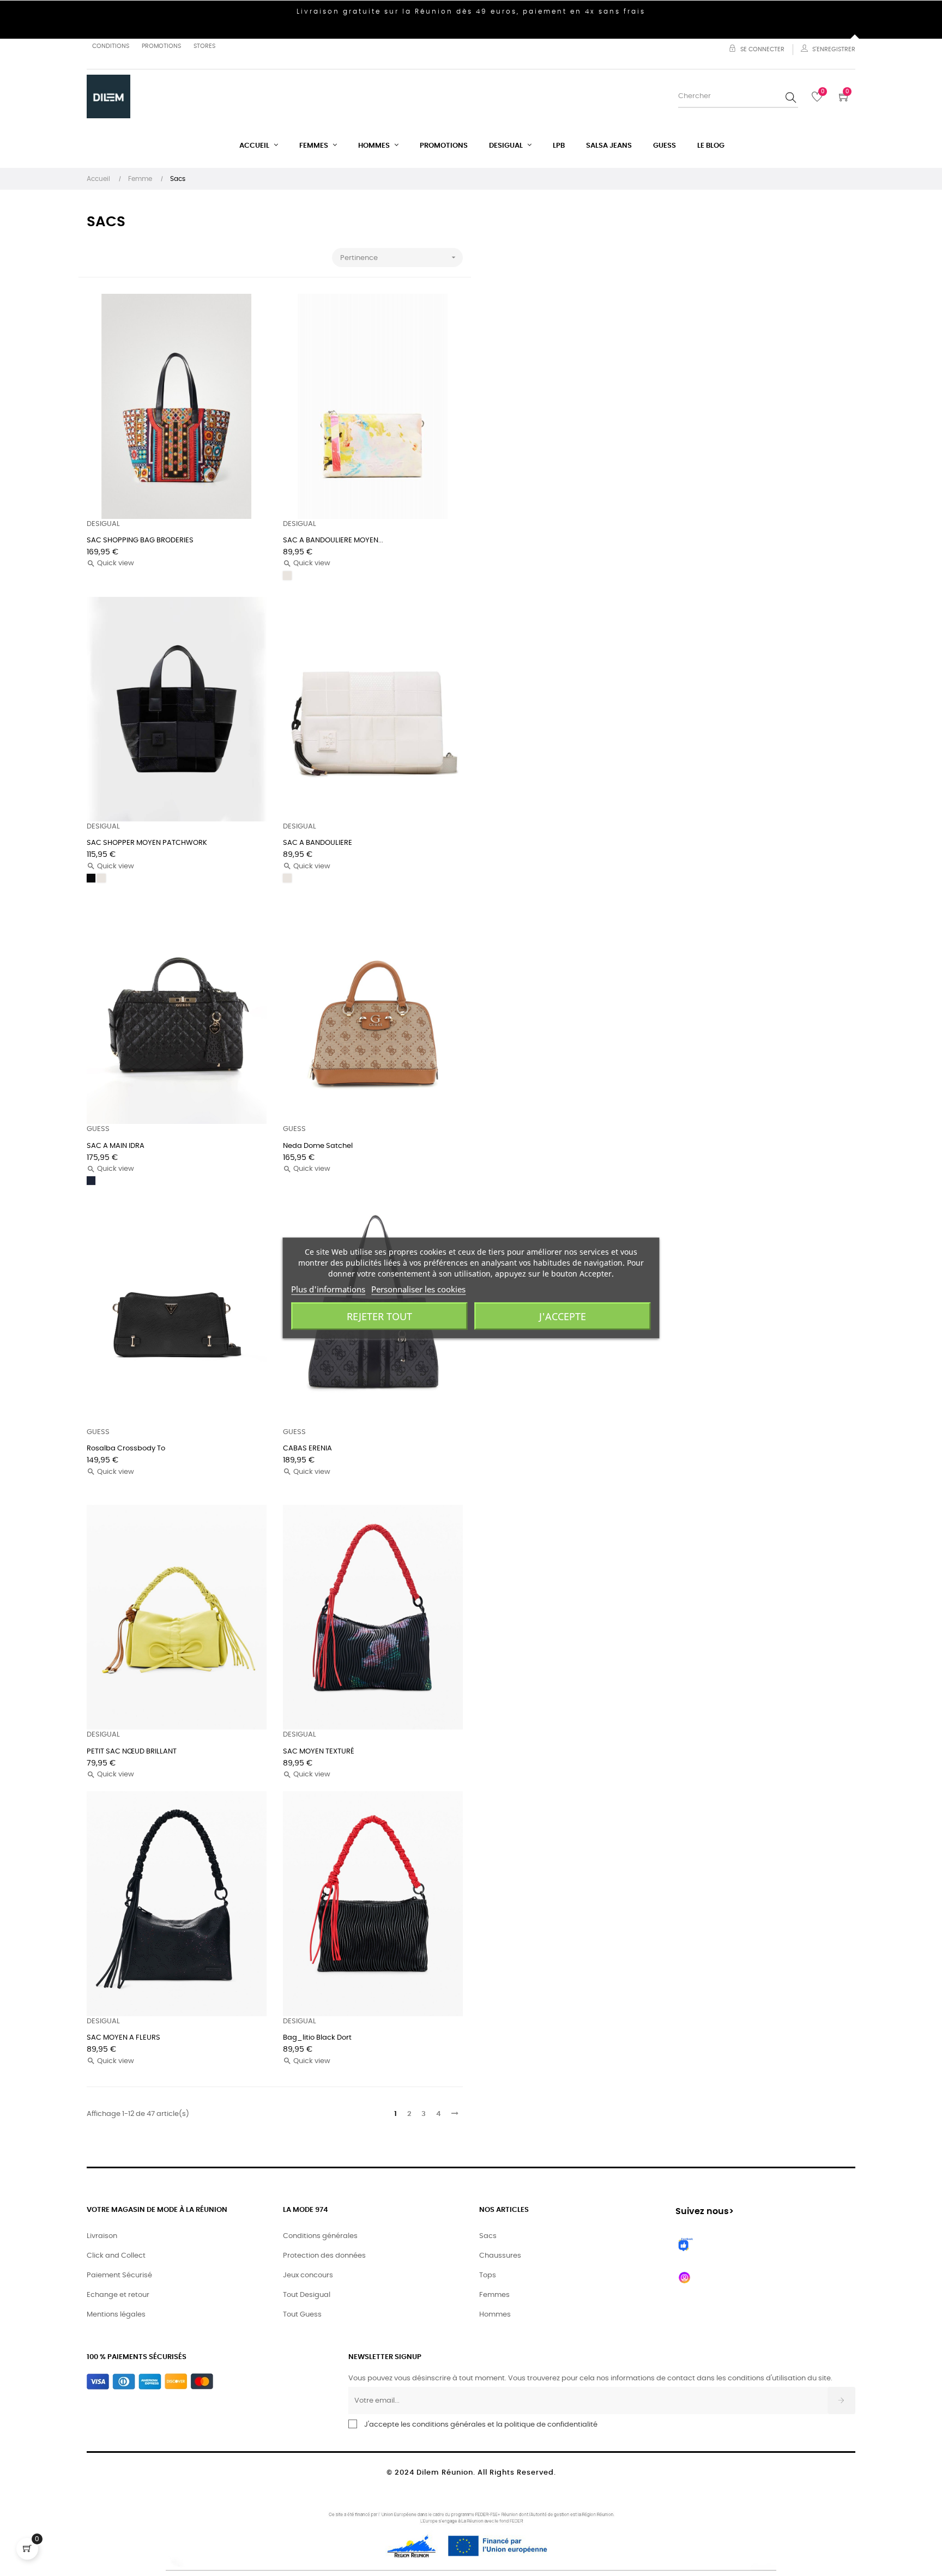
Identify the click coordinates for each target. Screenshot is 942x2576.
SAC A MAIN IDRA (116, 1146)
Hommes (495, 2315)
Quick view (110, 563)
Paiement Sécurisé (119, 2275)
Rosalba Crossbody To (126, 1449)
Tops (488, 2275)
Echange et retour (118, 2295)
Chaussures (500, 2256)
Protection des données (324, 2256)
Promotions (161, 46)
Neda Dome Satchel (318, 1146)
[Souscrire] (841, 2400)
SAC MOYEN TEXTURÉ (319, 1752)
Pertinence (399, 257)
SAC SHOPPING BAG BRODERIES (140, 540)
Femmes (494, 2295)
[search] (791, 97)
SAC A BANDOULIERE (318, 843)
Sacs (488, 2236)
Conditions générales (320, 2236)
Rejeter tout (379, 1316)
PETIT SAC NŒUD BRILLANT (132, 1752)
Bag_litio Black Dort (317, 2038)
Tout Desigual (307, 2295)
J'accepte (563, 1316)
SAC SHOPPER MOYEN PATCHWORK (147, 843)
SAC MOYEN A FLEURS (123, 2038)
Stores (204, 46)
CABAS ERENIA (307, 1449)
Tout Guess (302, 2315)
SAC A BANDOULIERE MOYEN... (333, 540)
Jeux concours (308, 2275)
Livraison (102, 2236)
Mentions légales (116, 2315)
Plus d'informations (328, 1289)
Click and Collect (116, 2256)
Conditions (111, 46)
